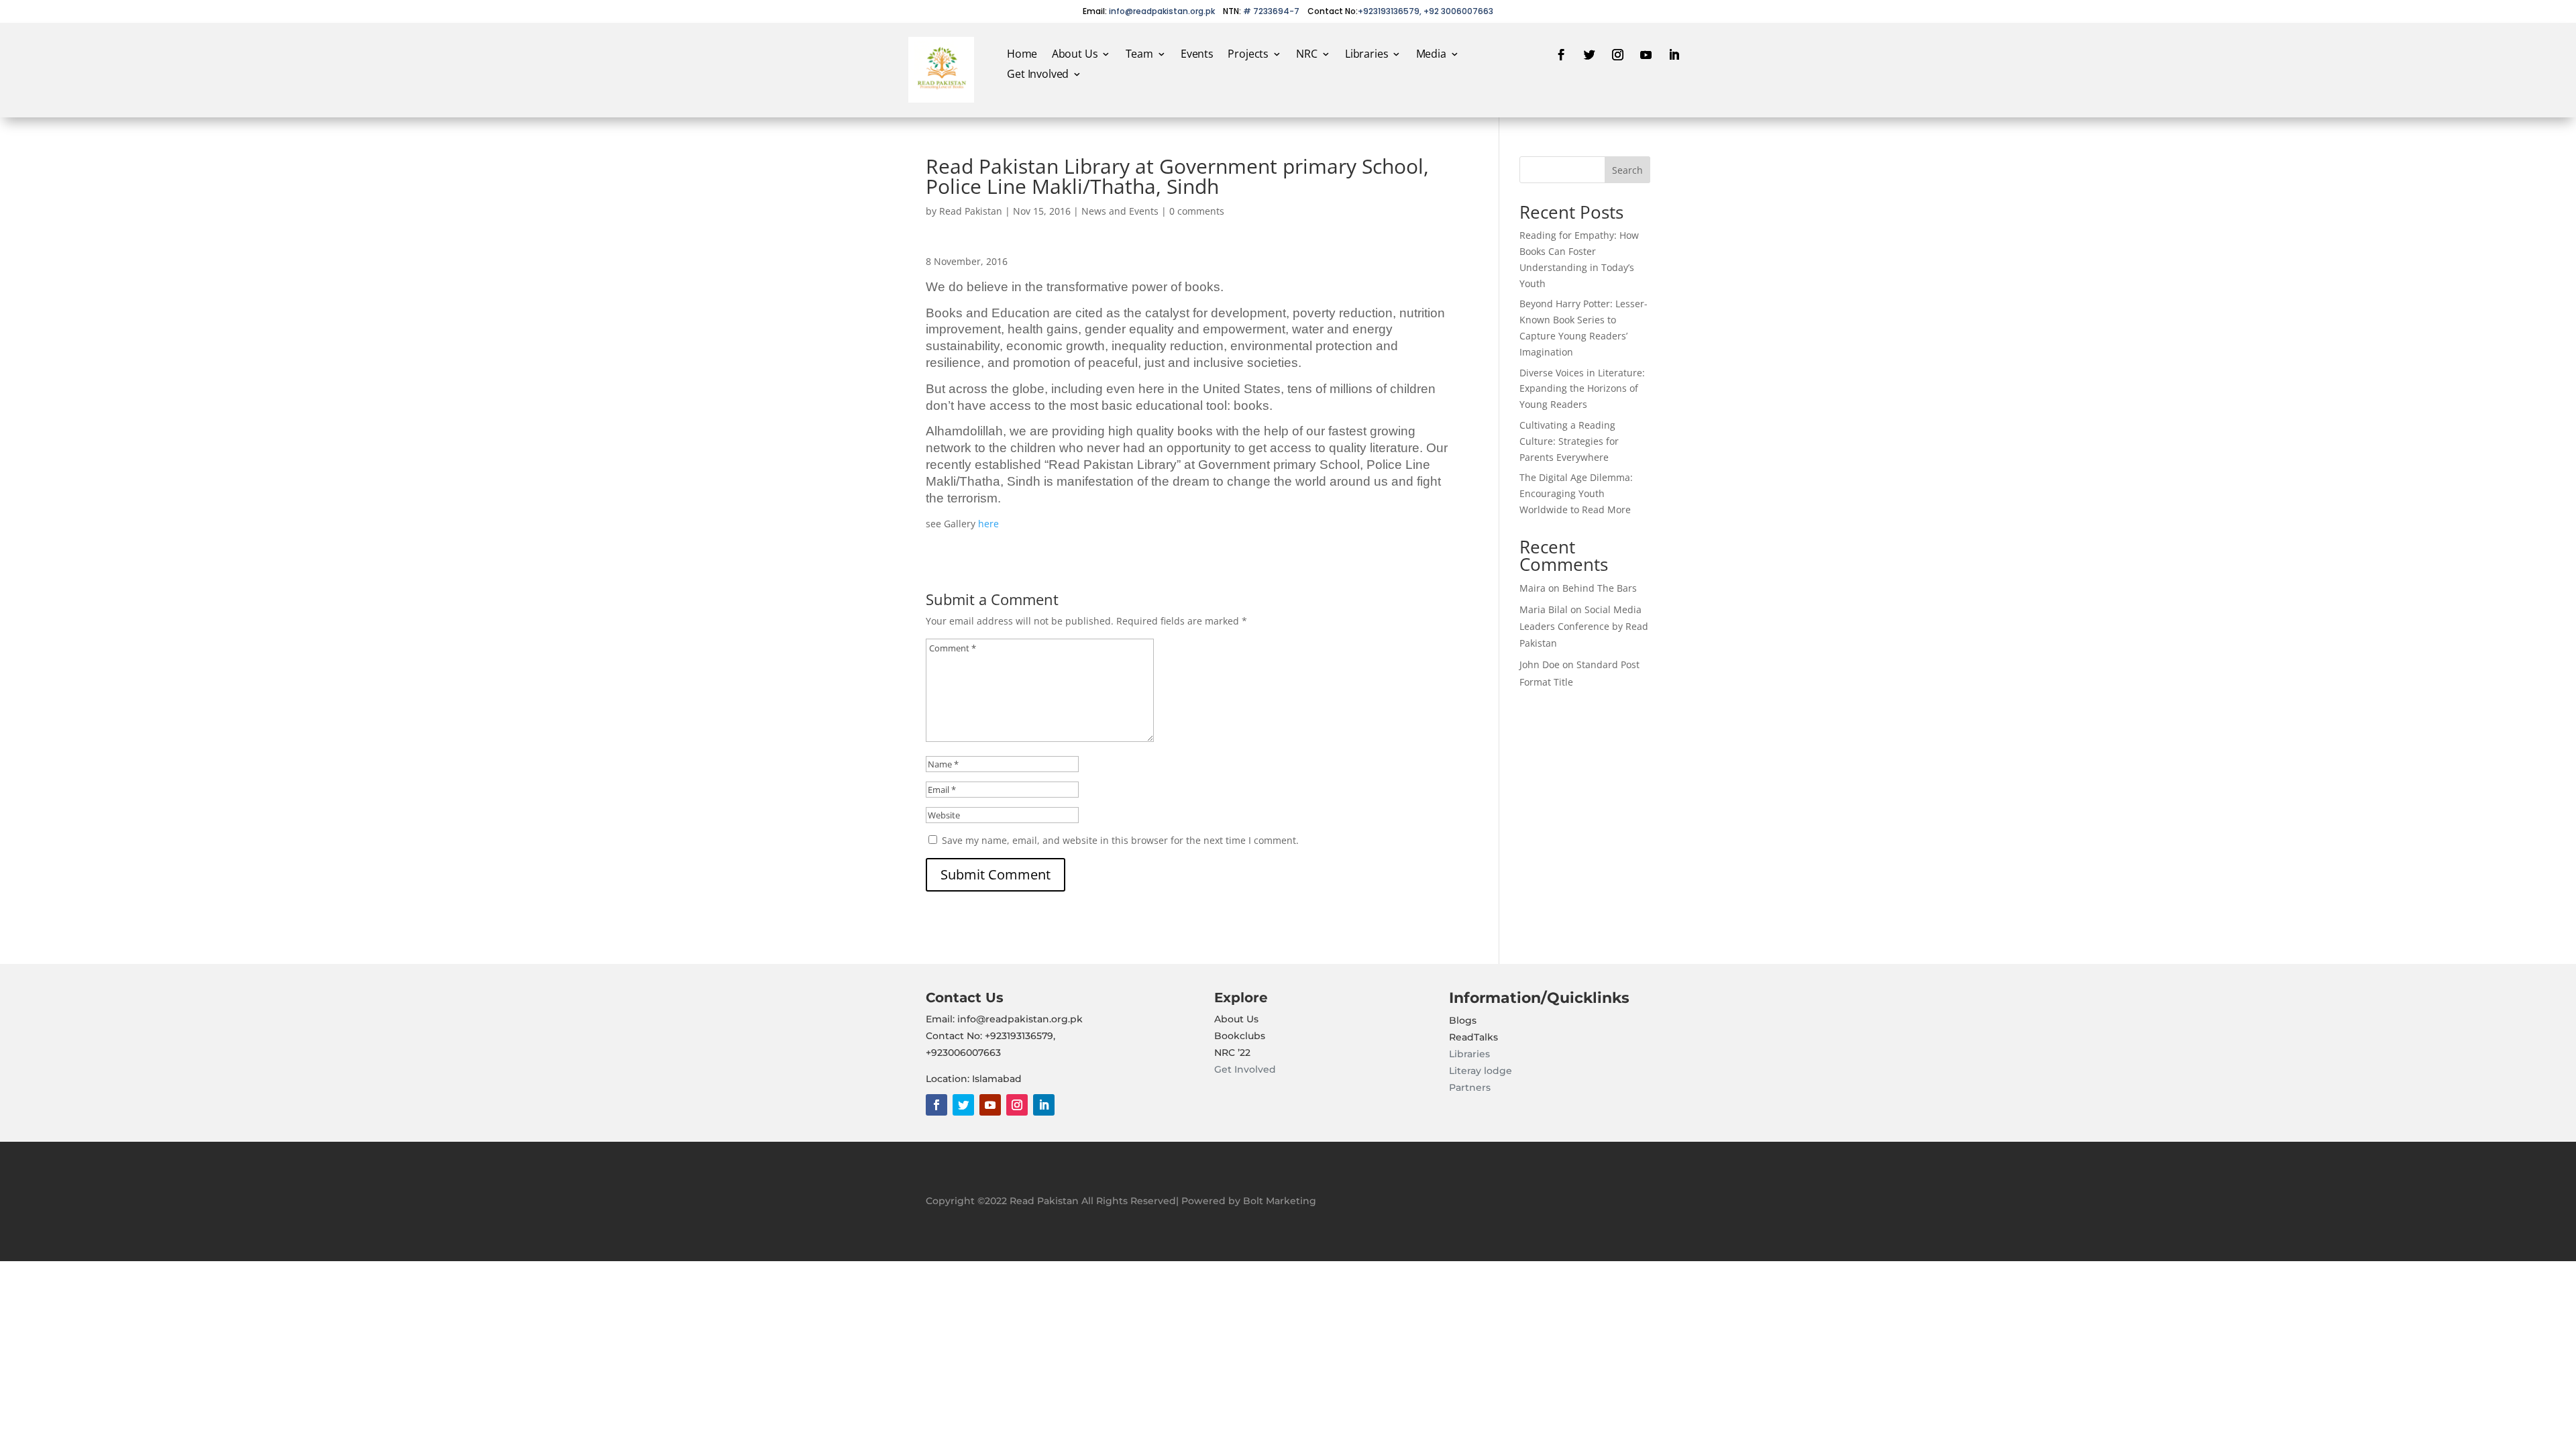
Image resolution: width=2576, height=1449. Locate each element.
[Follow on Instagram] (1618, 55)
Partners (1470, 1087)
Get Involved (1038, 75)
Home (1022, 55)
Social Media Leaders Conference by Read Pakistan (1584, 626)
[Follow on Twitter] (1590, 55)
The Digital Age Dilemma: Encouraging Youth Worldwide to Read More (1576, 493)
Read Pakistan (971, 211)
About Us (1074, 55)
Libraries (1366, 55)
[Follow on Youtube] (1646, 55)
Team (1139, 55)
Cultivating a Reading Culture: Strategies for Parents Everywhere (1569, 441)
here (988, 524)
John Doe (1540, 664)
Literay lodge (1482, 1071)
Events (1196, 55)
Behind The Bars (1600, 588)
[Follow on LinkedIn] (1674, 55)
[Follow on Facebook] (1562, 55)
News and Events (1120, 211)
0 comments (1197, 211)
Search (1627, 170)
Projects (1248, 55)
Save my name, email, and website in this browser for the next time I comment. (1120, 840)
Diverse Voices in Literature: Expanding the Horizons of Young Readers (1582, 389)
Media (1431, 55)
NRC (1306, 55)
